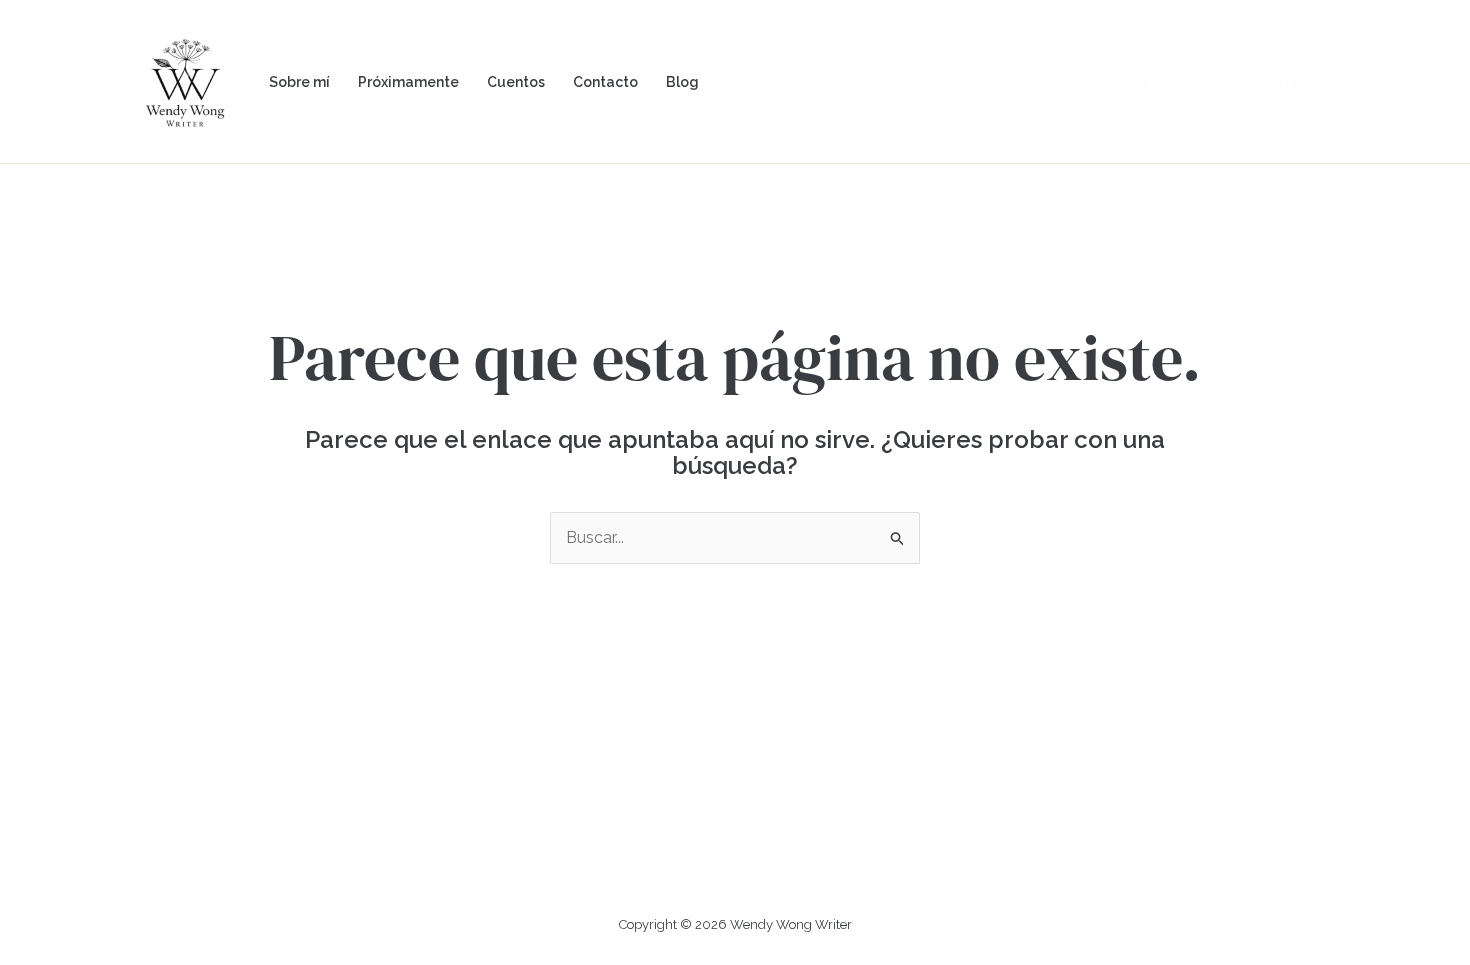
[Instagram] (1242, 82)
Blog (682, 82)
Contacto (605, 82)
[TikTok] (1326, 82)
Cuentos (516, 82)
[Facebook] (1158, 82)
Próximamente (408, 82)
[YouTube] (1200, 82)
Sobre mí (299, 82)
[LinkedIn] (1284, 82)
